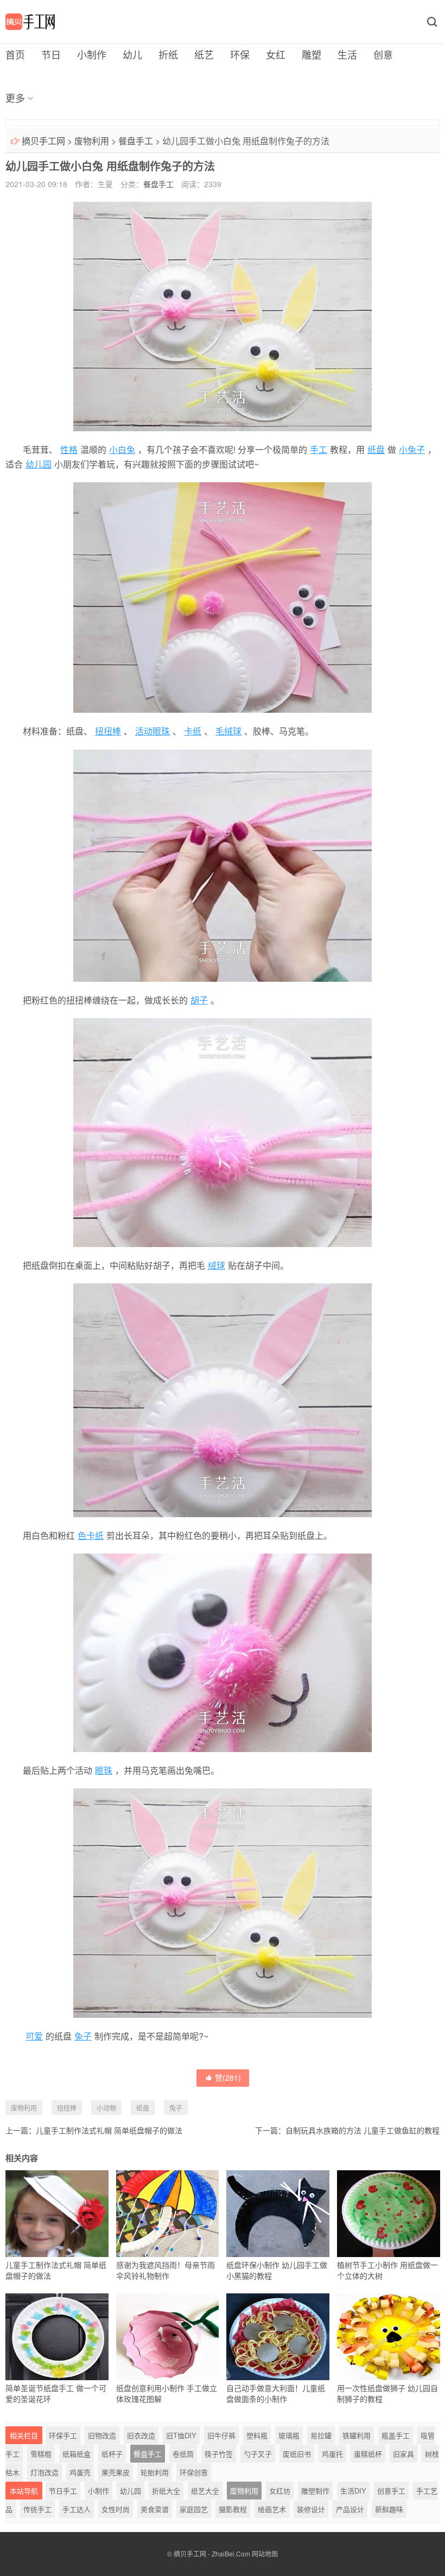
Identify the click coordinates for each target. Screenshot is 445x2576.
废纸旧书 (297, 2454)
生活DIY (353, 2491)
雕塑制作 (315, 2491)
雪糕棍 (41, 2454)
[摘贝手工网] (30, 22)
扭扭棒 (108, 731)
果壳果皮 (116, 2472)
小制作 (92, 54)
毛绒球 (228, 731)
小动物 (106, 2108)
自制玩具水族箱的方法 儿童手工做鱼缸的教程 (363, 2130)
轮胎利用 (155, 2472)
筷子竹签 (219, 2454)
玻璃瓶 (289, 2435)
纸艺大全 (205, 2491)
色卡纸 (91, 1535)
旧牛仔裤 (221, 2435)
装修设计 (311, 2509)
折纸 (168, 54)
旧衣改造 (141, 2435)
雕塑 (311, 54)
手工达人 (77, 2509)
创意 (383, 54)
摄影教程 (233, 2509)
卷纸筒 (183, 2454)
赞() (228, 2078)
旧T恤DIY (181, 2435)
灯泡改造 (44, 2472)
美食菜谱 (155, 2509)
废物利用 (92, 141)
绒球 (217, 1265)
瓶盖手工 (396, 2435)
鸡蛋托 (332, 2454)
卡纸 (193, 731)
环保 (240, 54)
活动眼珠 (152, 731)
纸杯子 (112, 2454)
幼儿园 (39, 464)
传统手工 (37, 2509)
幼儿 (132, 54)
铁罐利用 (357, 2435)
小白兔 (122, 449)
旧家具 (403, 2454)
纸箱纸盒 (77, 2454)
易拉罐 (321, 2435)
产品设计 (350, 2509)
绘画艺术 (272, 2509)
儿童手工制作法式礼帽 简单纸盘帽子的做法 (109, 2130)
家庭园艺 (194, 2509)
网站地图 (265, 2553)
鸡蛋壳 (80, 2472)
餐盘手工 (136, 141)
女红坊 (280, 2491)
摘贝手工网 (43, 141)
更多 (15, 98)
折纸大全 (166, 2491)
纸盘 (376, 449)
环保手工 (63, 2435)
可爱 (34, 2036)
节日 (51, 54)
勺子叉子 (258, 2454)
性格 (69, 449)
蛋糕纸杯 (368, 2454)
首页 (15, 54)
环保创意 (194, 2472)
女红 (276, 54)
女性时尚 (116, 2509)
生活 (347, 54)
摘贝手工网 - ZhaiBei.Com (212, 2553)
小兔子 (412, 449)
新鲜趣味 (389, 2509)
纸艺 (204, 54)
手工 (319, 449)
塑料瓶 (257, 2435)
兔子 (83, 2036)
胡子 (199, 1000)
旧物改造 (102, 2435)
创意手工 (391, 2491)
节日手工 (63, 2491)
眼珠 (104, 1770)
